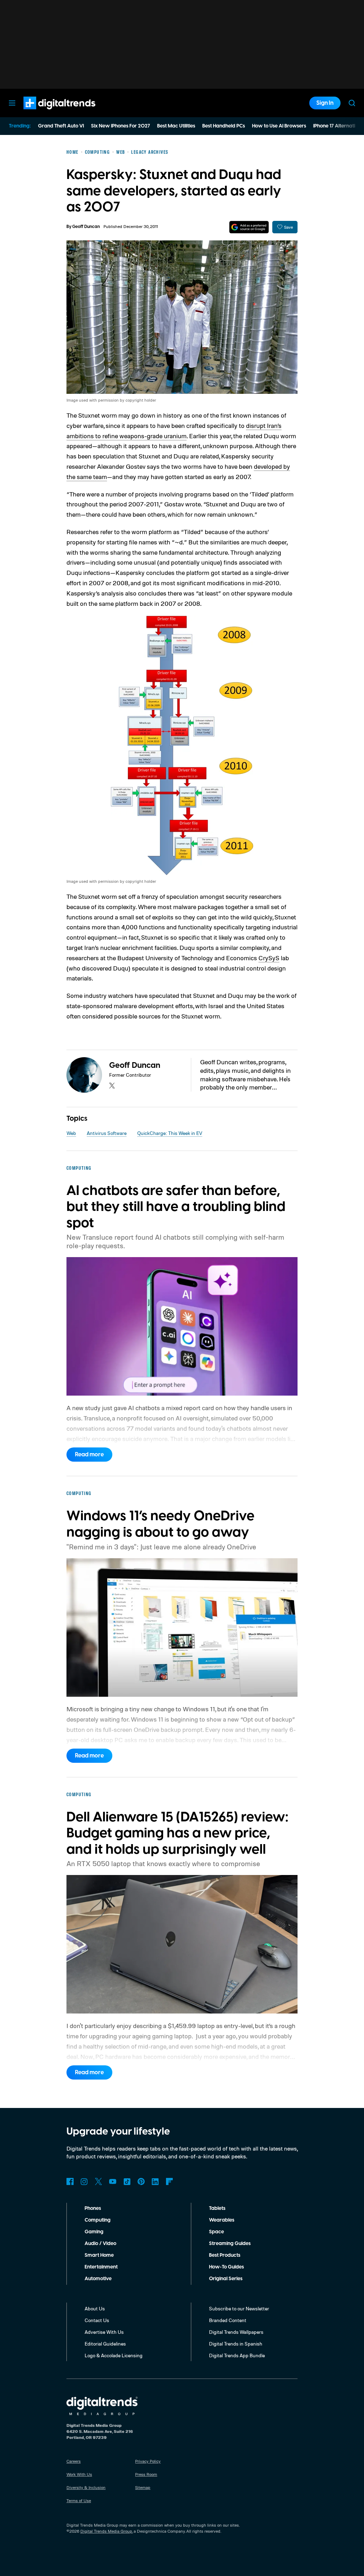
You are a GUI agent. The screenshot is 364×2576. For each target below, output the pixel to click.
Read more (89, 1455)
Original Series (226, 2279)
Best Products (225, 2255)
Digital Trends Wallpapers (236, 2332)
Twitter (98, 2181)
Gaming (94, 2232)
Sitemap (143, 2487)
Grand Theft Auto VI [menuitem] (61, 126)
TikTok (127, 2181)
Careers (74, 2461)
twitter (112, 1086)
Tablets (217, 2208)
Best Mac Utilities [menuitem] (176, 126)
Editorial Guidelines (105, 2344)
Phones (93, 2208)
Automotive (98, 2279)
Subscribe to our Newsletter (239, 2308)
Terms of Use (79, 2501)
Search (352, 103)
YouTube (113, 2181)
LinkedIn (155, 2181)
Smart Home (99, 2255)
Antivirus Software (107, 1133)
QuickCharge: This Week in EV (170, 1133)
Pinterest (141, 2181)
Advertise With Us (104, 2332)
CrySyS (269, 958)
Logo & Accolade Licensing (114, 2355)
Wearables (222, 2220)
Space (216, 2232)
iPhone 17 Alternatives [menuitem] (338, 126)
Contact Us (97, 2320)
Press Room (146, 2474)
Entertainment (101, 2267)
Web (71, 1133)
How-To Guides (226, 2267)
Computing (98, 2220)
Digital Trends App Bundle (237, 2355)
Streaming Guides (230, 2244)
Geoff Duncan (86, 227)
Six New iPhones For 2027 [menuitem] (121, 126)
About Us (95, 2308)
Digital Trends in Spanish (236, 2344)
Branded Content (228, 2320)
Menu (12, 103)
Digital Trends (47, 113)
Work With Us (79, 2474)
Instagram (84, 2181)
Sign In (325, 103)
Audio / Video (100, 2244)
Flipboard (170, 2181)
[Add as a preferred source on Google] (249, 227)
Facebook (70, 2181)
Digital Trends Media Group (106, 2531)
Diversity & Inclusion (86, 2487)
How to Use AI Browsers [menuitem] (279, 126)
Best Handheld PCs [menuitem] (224, 126)
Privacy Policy (148, 2461)
